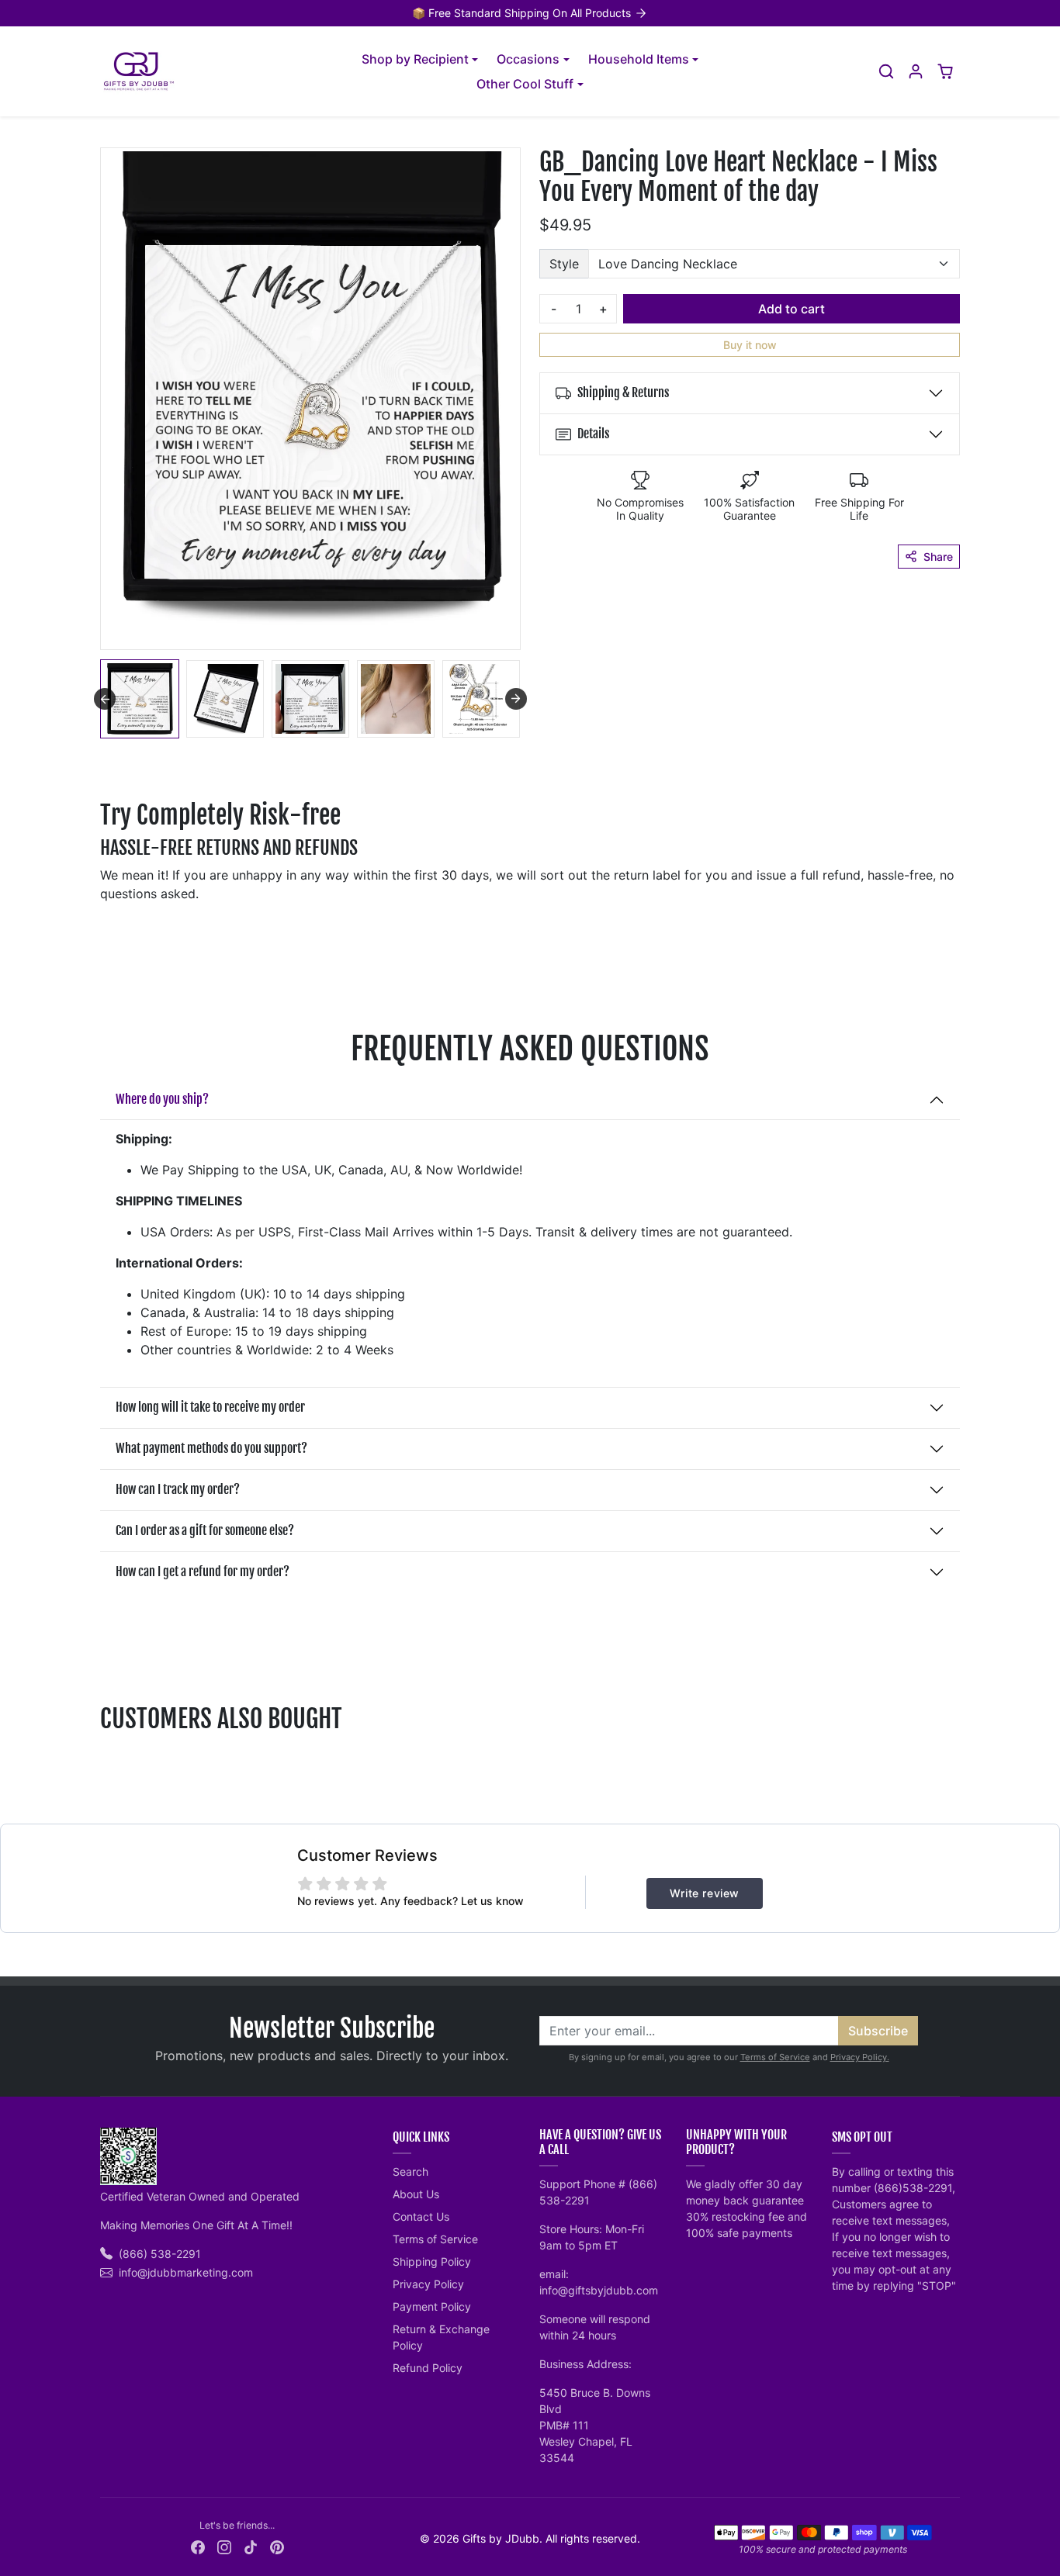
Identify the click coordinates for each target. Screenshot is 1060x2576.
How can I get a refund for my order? (203, 1572)
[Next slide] (516, 699)
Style (564, 264)
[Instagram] (224, 2546)
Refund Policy (428, 2368)
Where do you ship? (162, 1099)
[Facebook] (198, 2546)
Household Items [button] (639, 59)
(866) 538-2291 (160, 2254)
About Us (416, 2194)
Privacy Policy (428, 2284)
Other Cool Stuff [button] (525, 84)
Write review (705, 1893)
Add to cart (792, 309)
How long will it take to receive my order (210, 1407)
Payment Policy (432, 2306)
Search (410, 2171)
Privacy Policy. (860, 2057)
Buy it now (750, 345)
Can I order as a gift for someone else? (205, 1530)
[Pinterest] (277, 2546)
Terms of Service (775, 2057)
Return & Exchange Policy (441, 2337)
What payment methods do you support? (211, 1448)
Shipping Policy (432, 2261)
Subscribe (878, 2031)
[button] (886, 71)
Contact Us (421, 2216)
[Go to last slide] (105, 699)
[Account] (916, 71)
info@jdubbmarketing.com (186, 2272)
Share (938, 557)
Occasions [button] (528, 59)
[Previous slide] (102, 1757)
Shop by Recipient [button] (415, 59)
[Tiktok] (251, 2546)
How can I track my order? (178, 1489)
